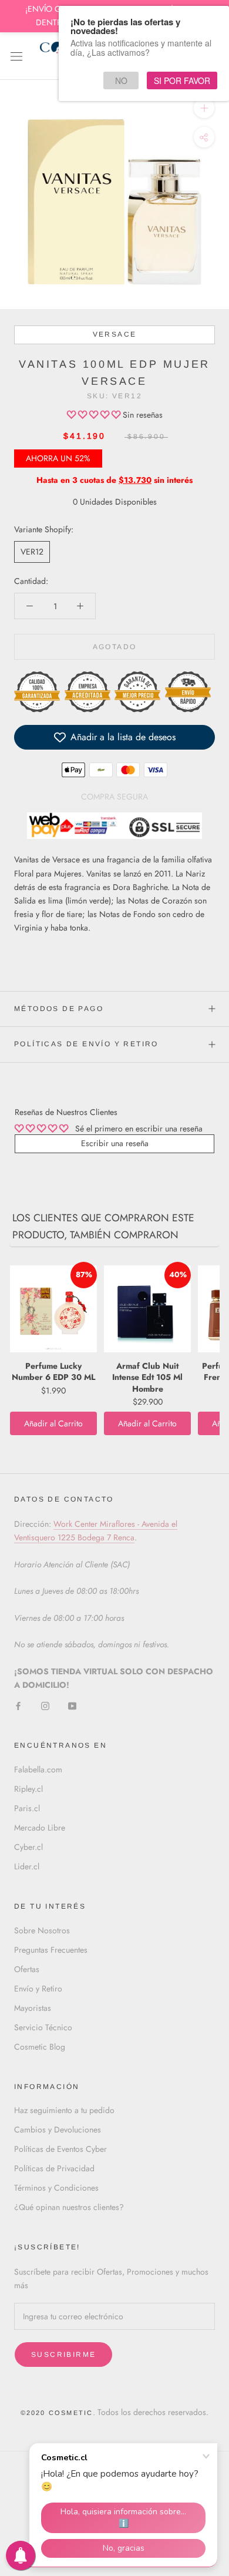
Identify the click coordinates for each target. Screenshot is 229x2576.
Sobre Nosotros (42, 1930)
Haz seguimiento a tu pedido (64, 2110)
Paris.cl (27, 1808)
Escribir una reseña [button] (115, 1143)
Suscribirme (63, 2355)
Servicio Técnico (43, 2027)
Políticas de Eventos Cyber (60, 2149)
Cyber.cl (28, 1847)
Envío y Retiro (38, 1989)
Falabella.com (38, 1769)
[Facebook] (18, 1705)
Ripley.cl (28, 1789)
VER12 (32, 552)
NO (121, 80)
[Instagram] (45, 1705)
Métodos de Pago (59, 1009)
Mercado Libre (40, 1828)
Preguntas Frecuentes (51, 1950)
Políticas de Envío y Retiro (86, 1044)
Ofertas (27, 1969)
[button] (95, 415)
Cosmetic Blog (40, 2047)
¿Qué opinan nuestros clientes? (69, 2207)
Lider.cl (27, 1866)
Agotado (115, 647)
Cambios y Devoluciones (58, 2130)
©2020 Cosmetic (57, 2413)
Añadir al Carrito (53, 1423)
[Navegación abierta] (16, 56)
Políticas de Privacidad (54, 2168)
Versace (115, 334)
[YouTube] (72, 1705)
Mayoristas (33, 2008)
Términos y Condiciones (56, 2188)
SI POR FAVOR (182, 80)
